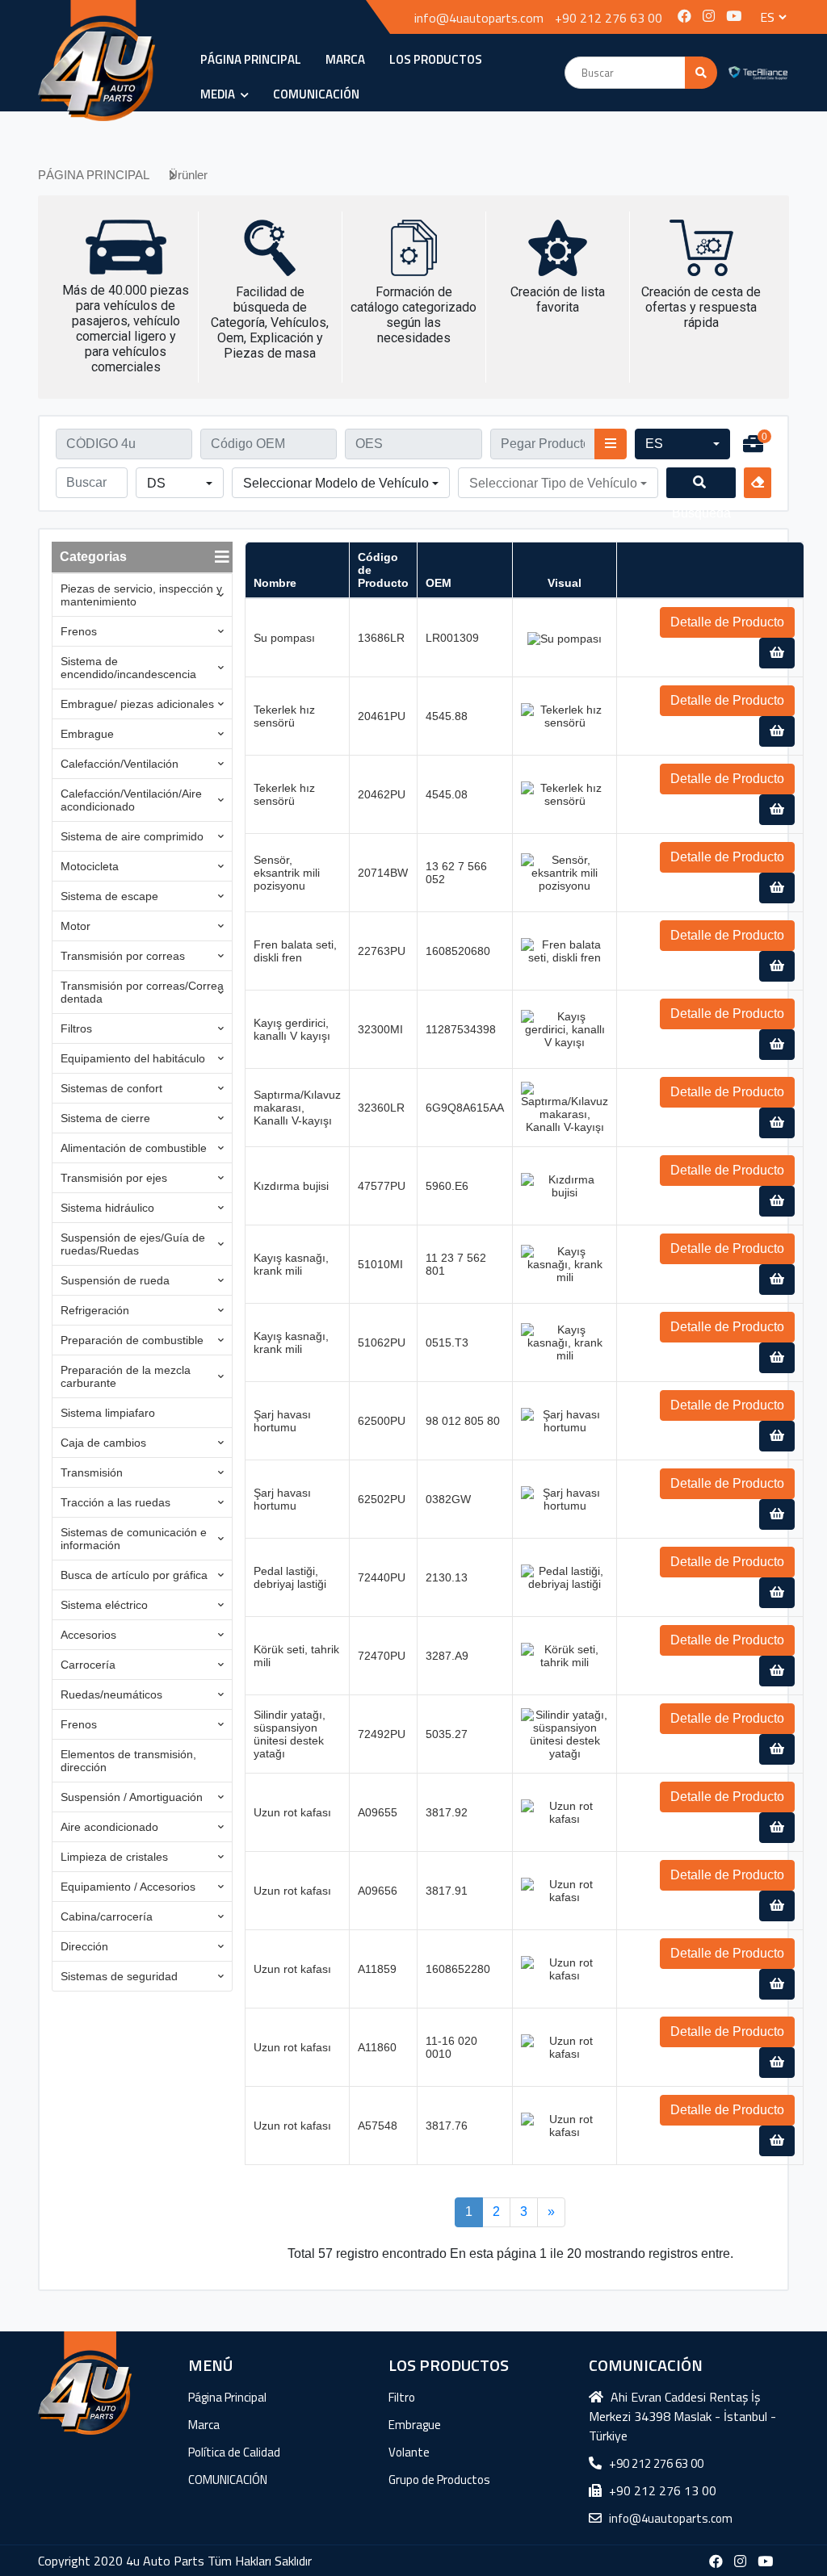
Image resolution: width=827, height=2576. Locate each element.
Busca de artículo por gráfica (134, 1575)
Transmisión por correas (123, 956)
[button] (682, 444)
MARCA (345, 59)
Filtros (76, 1028)
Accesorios (88, 1635)
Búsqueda (701, 483)
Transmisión (92, 1472)
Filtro (402, 2397)
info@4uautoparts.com (479, 18)
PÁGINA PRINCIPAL (251, 59)
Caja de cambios (103, 1443)
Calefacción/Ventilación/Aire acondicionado (131, 800)
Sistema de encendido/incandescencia (128, 668)
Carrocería (88, 1665)
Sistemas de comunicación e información (134, 1539)
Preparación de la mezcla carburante (126, 1376)
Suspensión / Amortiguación (132, 1797)
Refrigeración (95, 1310)
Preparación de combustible (132, 1340)
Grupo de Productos (439, 2480)
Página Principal (227, 2397)
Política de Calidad (234, 2452)
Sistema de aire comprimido (132, 836)
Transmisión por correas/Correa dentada (142, 992)
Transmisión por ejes (114, 1178)
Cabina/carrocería (107, 1916)
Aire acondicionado (109, 1827)
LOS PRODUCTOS (436, 59)
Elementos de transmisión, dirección (128, 1761)
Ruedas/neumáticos (111, 1694)
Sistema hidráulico (107, 1208)
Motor (76, 926)
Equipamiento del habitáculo (133, 1058)
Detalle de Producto (727, 622)
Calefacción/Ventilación (120, 764)
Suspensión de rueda (115, 1280)
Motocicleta (90, 866)
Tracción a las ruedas (115, 1502)
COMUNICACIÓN (316, 94)
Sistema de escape (109, 896)
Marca (204, 2425)
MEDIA (219, 94)
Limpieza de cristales (114, 1857)
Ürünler (188, 175)
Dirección (84, 1946)
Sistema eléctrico (104, 1605)
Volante (409, 2452)
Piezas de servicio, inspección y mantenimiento (141, 595)
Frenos (79, 631)
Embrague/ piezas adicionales (137, 704)
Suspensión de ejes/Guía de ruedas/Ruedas (133, 1244)
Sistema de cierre (105, 1118)
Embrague (87, 734)
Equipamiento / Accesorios (128, 1887)
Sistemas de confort (111, 1088)
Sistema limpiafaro (108, 1413)
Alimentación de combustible (134, 1148)
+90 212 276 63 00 (609, 18)
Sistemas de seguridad (119, 1976)
